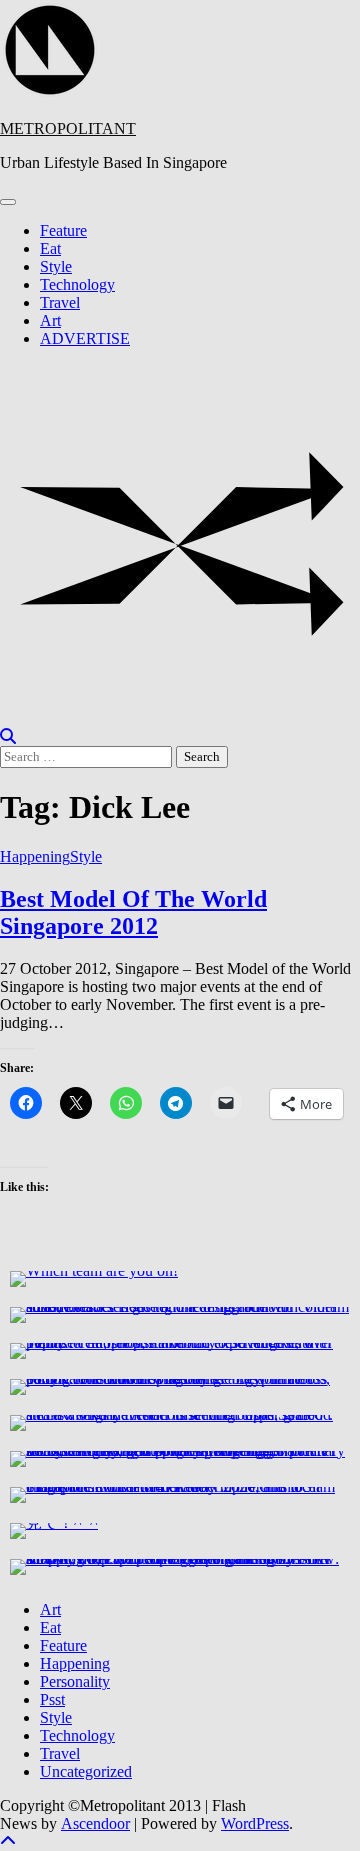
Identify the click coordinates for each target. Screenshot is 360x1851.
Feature (63, 230)
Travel (60, 302)
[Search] (8, 736)
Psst (52, 1699)
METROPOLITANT (68, 128)
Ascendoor (95, 1823)
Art (50, 320)
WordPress (255, 1823)
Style (56, 266)
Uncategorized (86, 1771)
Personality (75, 1681)
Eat (50, 248)
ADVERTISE (85, 338)
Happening (35, 856)
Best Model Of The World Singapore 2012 (133, 912)
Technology (77, 284)
